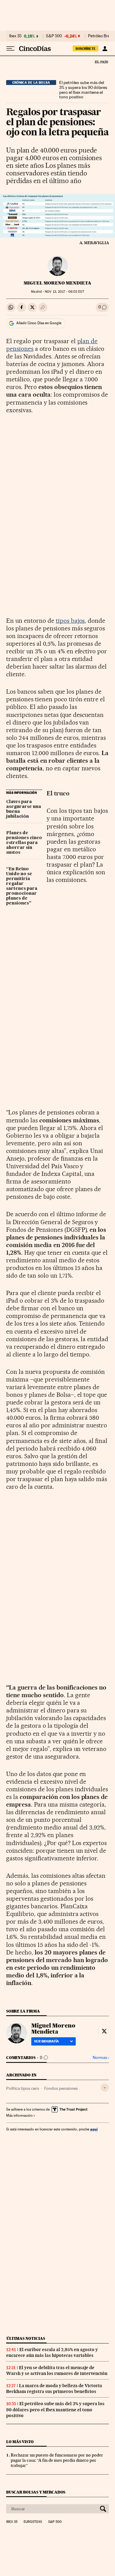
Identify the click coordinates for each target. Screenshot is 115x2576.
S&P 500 (54, 36)
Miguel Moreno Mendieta (57, 283)
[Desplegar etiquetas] (105, 2088)
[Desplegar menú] (10, 49)
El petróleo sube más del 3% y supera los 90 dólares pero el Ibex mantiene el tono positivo (83, 90)
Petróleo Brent (101, 36)
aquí (94, 2129)
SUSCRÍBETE (86, 49)
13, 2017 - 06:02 (64, 292)
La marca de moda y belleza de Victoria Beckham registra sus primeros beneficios (54, 2389)
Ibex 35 (15, 36)
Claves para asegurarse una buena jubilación (24, 809)
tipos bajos (70, 621)
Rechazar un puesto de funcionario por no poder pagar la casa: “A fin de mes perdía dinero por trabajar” (57, 2460)
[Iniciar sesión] (105, 49)
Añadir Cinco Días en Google (39, 323)
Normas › (101, 2058)
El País (101, 62)
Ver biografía (46, 2041)
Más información (19, 2115)
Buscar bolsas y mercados (36, 2492)
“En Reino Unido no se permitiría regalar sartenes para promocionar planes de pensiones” (22, 886)
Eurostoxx (33, 2522)
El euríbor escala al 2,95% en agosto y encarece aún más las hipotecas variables (52, 2352)
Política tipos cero (23, 2088)
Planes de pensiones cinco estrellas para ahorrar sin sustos (24, 843)
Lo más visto (20, 2442)
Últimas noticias (26, 2338)
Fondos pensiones (61, 2088)
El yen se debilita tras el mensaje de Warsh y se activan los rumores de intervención (57, 2371)
